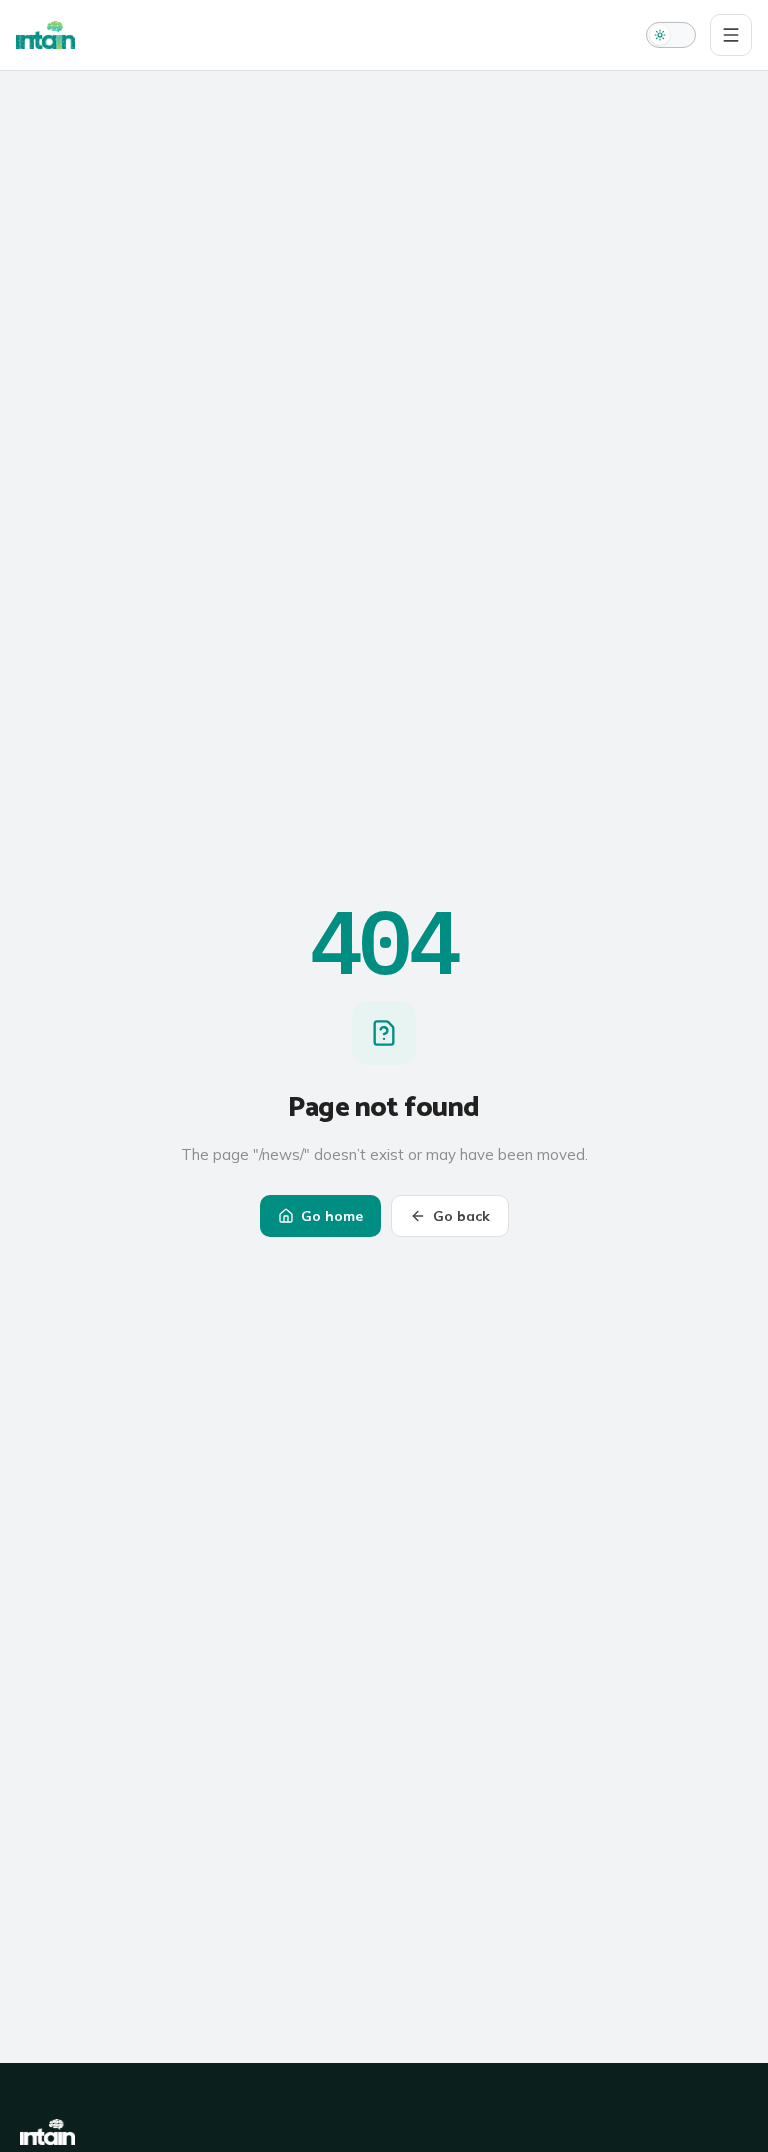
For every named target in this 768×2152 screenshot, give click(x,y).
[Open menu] (731, 35)
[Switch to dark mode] (671, 35)
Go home (332, 1216)
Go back (461, 1216)
